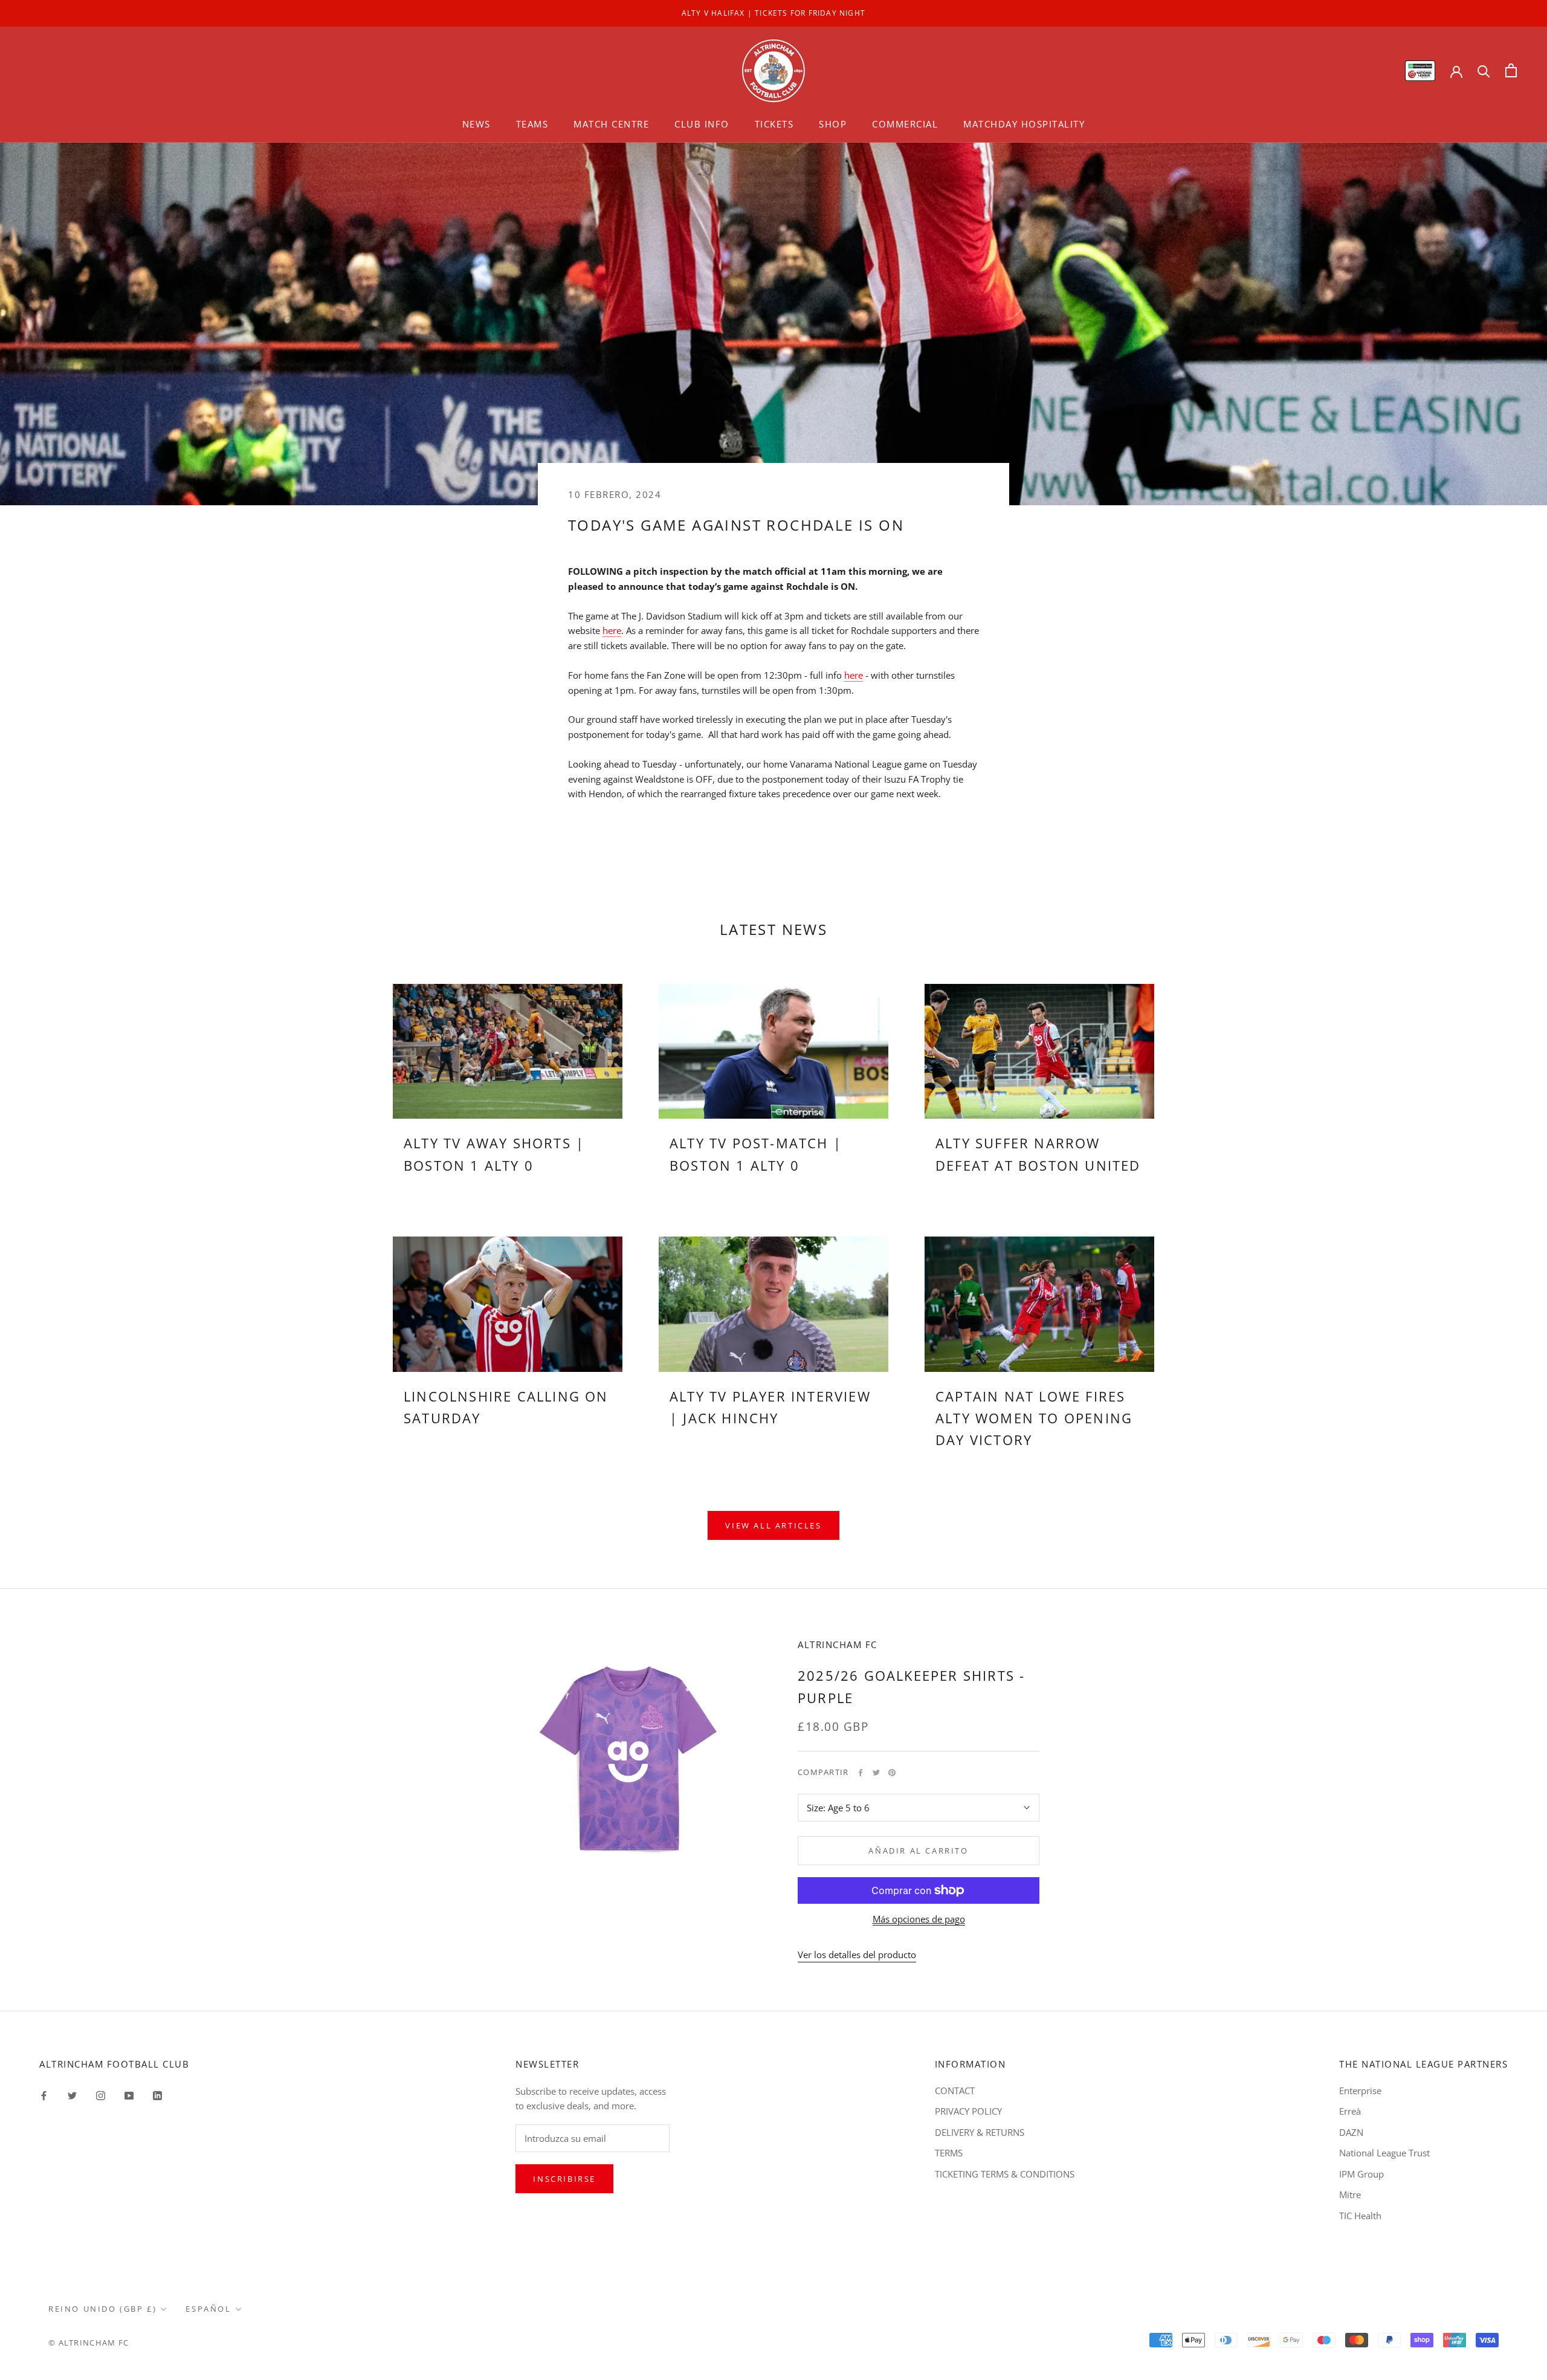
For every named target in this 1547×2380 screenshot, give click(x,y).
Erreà (1350, 2111)
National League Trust (1384, 2153)
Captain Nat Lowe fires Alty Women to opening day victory (1034, 1418)
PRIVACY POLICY (968, 2111)
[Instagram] (101, 2095)
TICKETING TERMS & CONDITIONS (1005, 2174)
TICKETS (774, 124)
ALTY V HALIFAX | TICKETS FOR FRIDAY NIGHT (773, 13)
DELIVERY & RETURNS (980, 2132)
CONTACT (955, 2091)
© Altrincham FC (89, 2343)
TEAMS (532, 124)
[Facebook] (861, 1773)
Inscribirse (564, 2179)
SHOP (833, 124)
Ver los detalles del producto (857, 1955)
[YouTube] (129, 2095)
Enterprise (1360, 2091)
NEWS (476, 124)
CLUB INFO (702, 124)
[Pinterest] (892, 1773)
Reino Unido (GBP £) (102, 2309)
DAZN (1351, 2132)
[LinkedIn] (157, 2095)
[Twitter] (876, 1773)
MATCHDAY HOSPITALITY (1024, 124)
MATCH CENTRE (611, 124)
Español (208, 2309)
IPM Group (1361, 2174)
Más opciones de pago (919, 1919)
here (612, 630)
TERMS (949, 2153)
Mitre (1350, 2194)
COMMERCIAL (905, 124)
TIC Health (1360, 2216)
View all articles (773, 1525)
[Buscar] (1484, 70)
